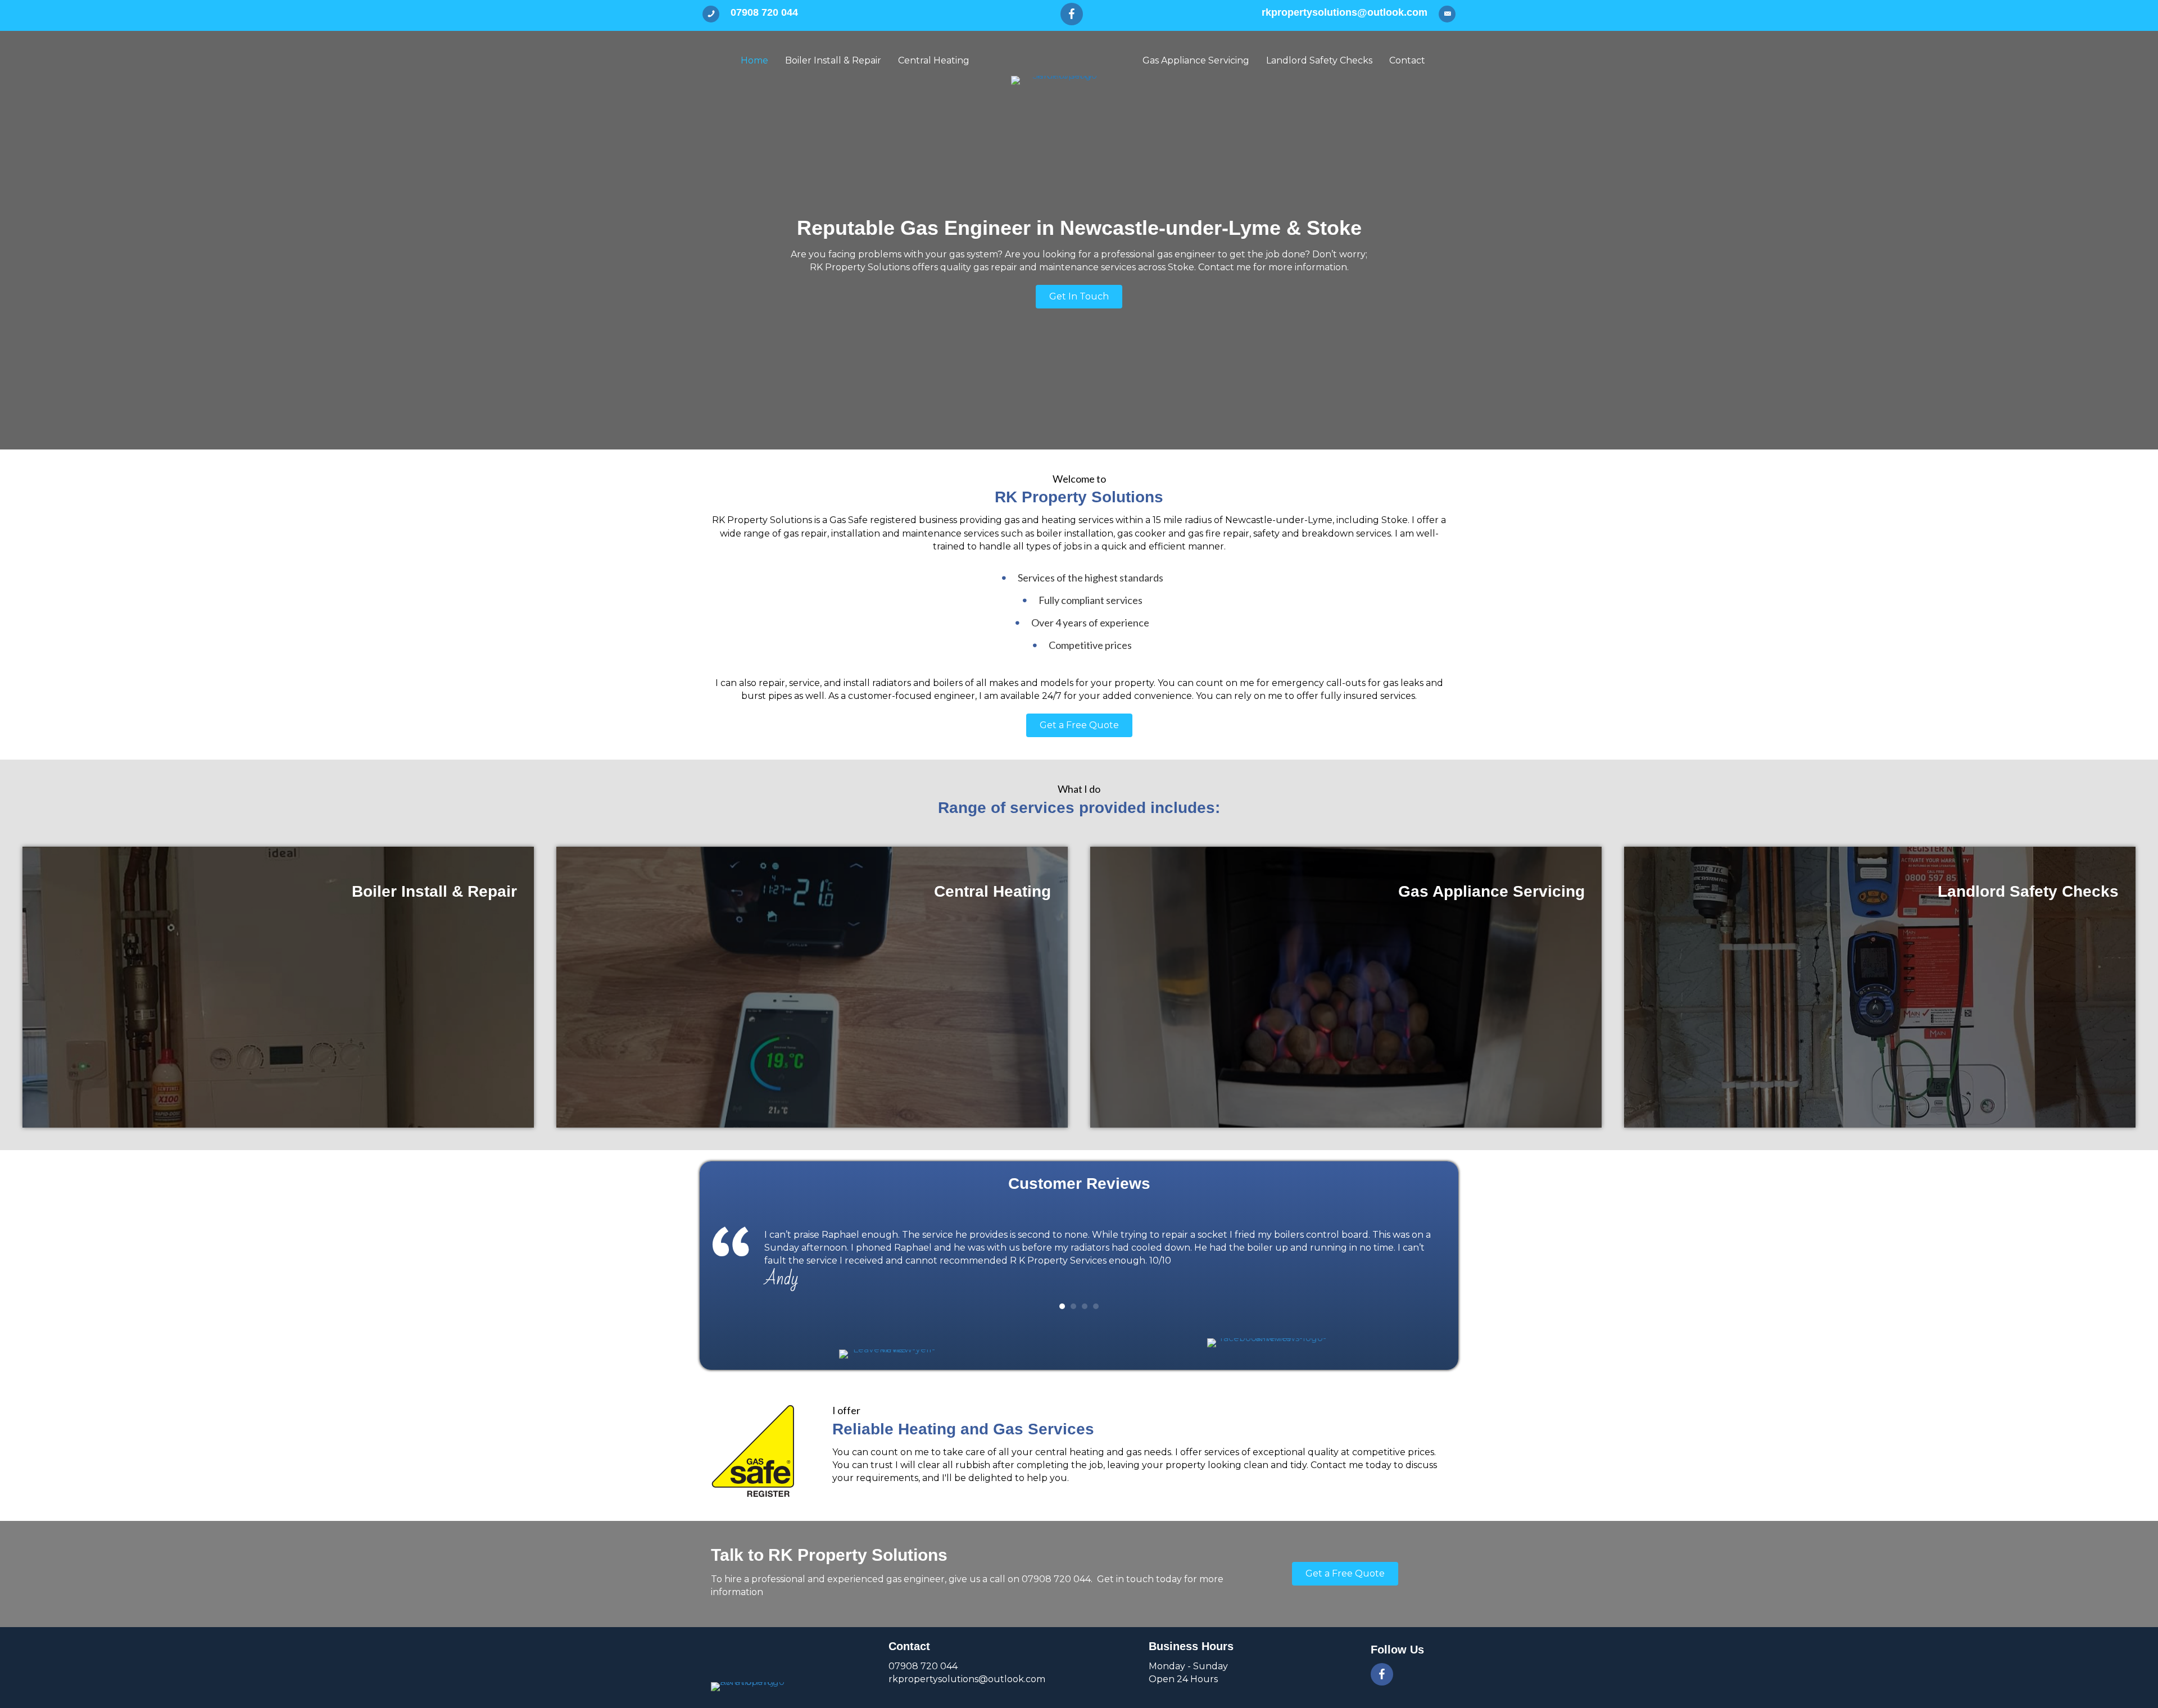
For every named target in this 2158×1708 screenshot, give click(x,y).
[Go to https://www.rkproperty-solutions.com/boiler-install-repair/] (278, 987)
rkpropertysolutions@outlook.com (967, 1679)
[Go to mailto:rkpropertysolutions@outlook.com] (1289, 15)
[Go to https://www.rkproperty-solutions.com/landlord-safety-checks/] (1880, 987)
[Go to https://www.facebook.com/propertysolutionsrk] (1382, 1674)
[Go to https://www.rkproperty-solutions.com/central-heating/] (812, 987)
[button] (1079, 297)
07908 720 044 (923, 1666)
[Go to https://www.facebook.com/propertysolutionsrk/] (1072, 14)
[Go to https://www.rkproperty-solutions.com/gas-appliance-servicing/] (1346, 987)
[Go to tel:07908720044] (862, 15)
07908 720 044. (1058, 1579)
